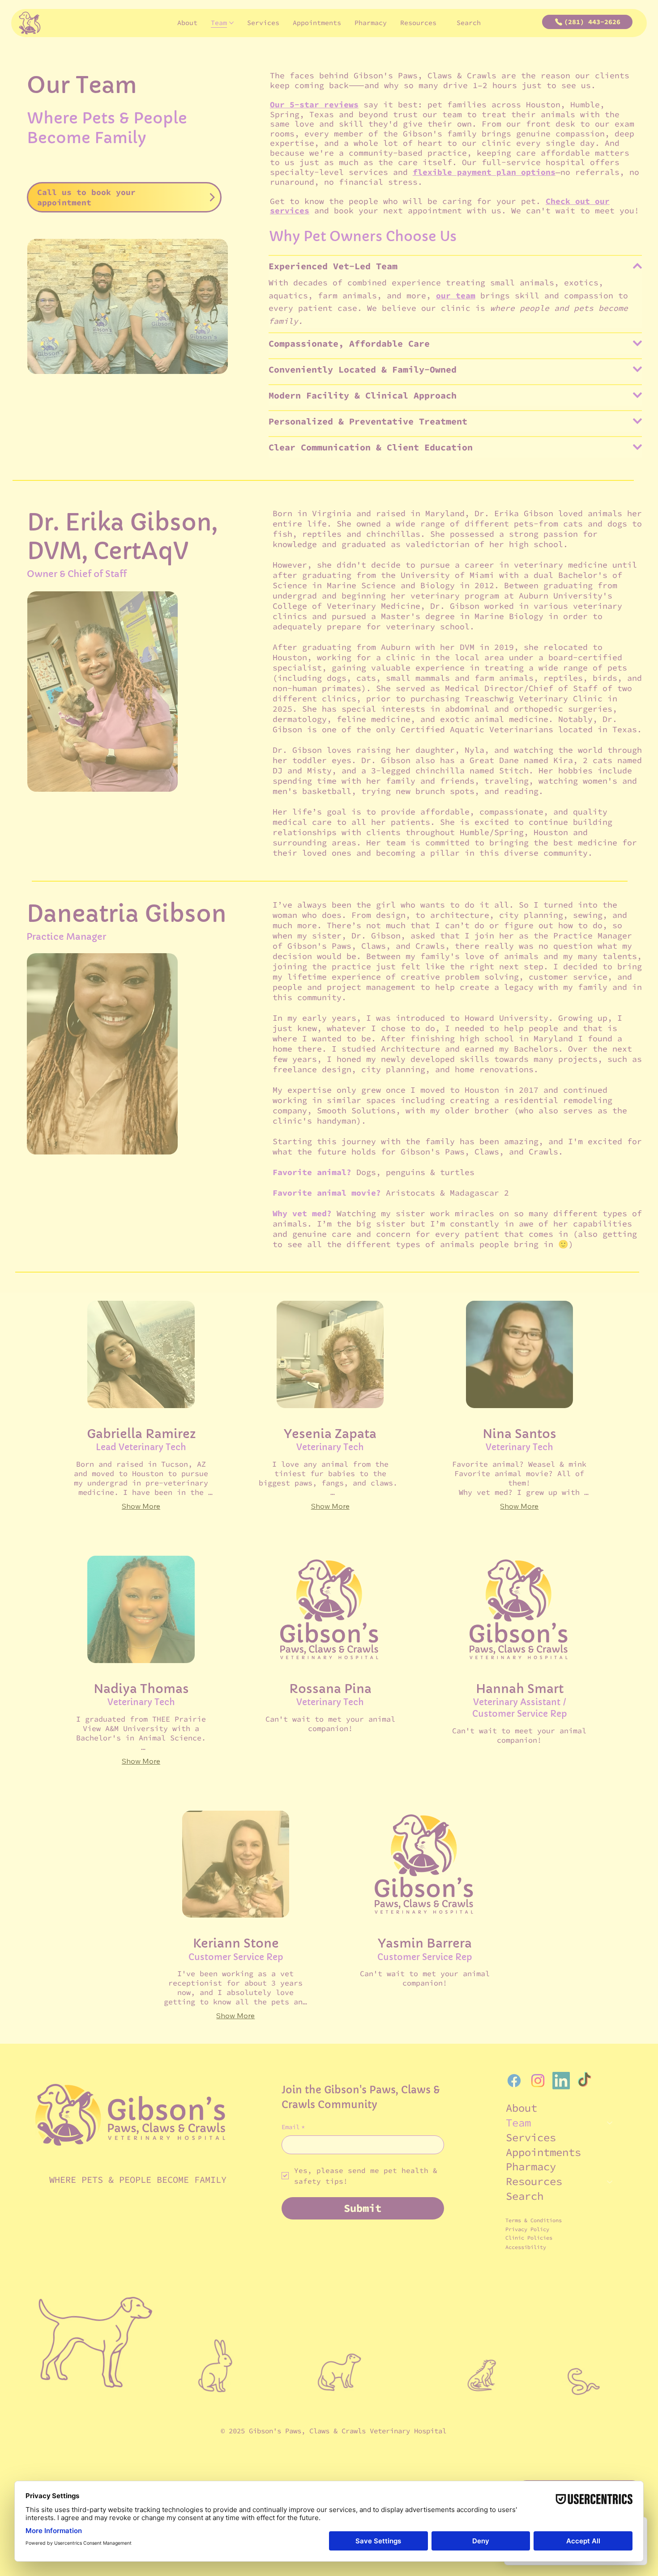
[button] (497, 18)
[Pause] (208, 270)
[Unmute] (223, 270)
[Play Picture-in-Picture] (444, 270)
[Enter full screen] (459, 270)
